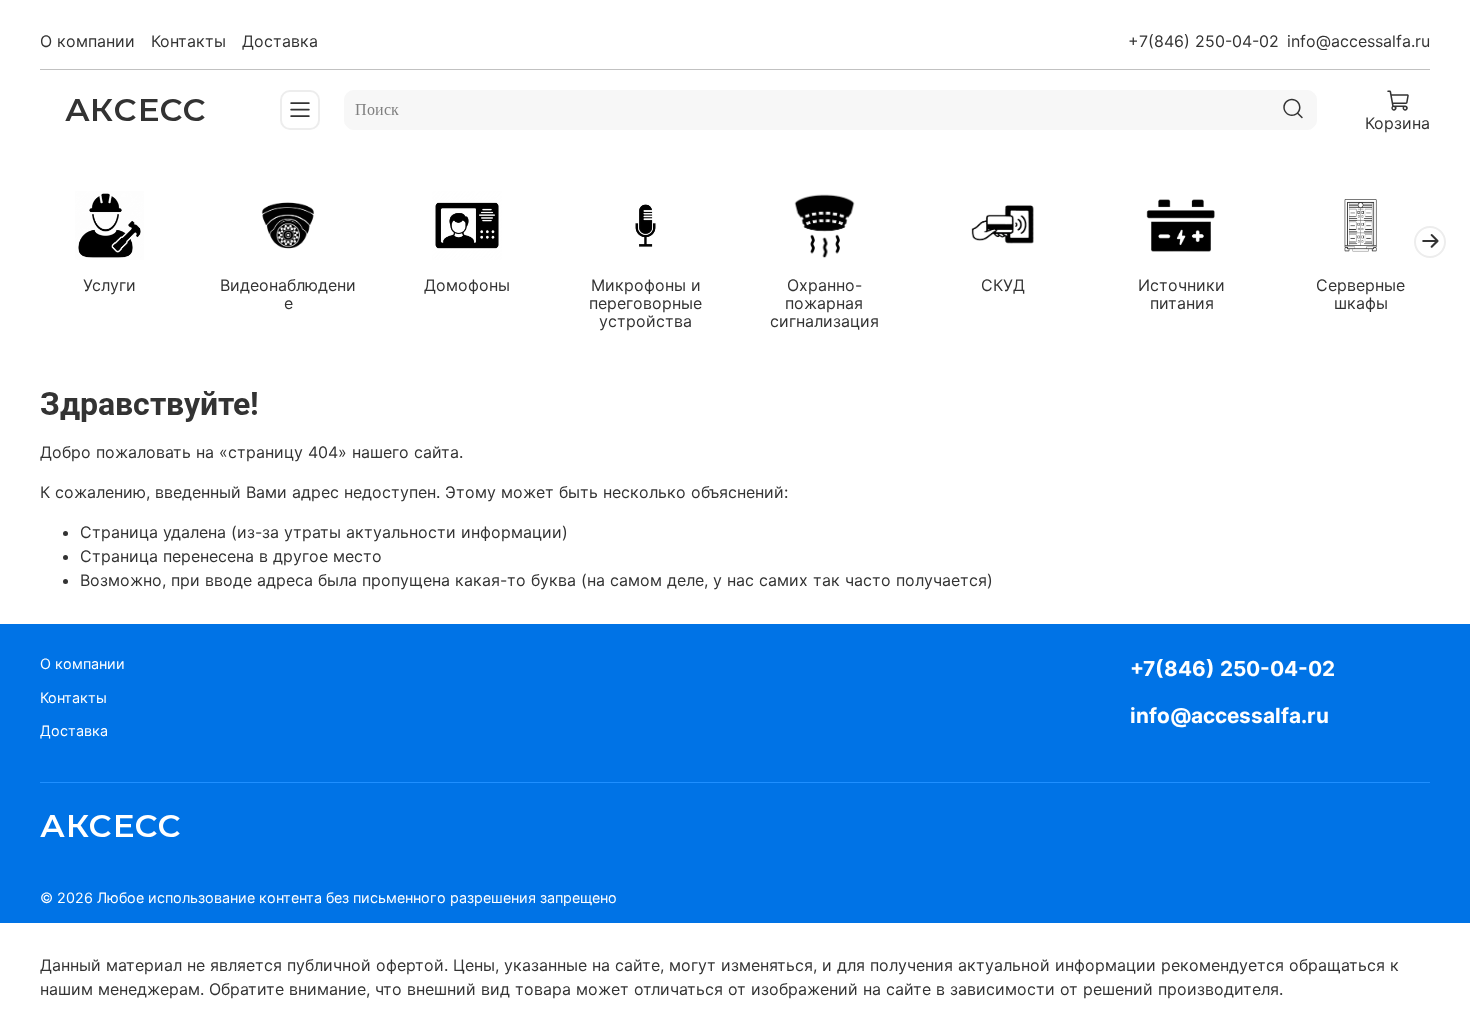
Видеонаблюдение (288, 295)
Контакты (188, 41)
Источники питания (1181, 295)
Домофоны (467, 286)
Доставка (280, 41)
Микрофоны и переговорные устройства (645, 304)
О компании (87, 41)
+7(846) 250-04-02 (1203, 41)
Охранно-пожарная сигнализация (824, 304)
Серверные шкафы (1360, 295)
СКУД (1003, 286)
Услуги (109, 286)
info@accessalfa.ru (1358, 41)
